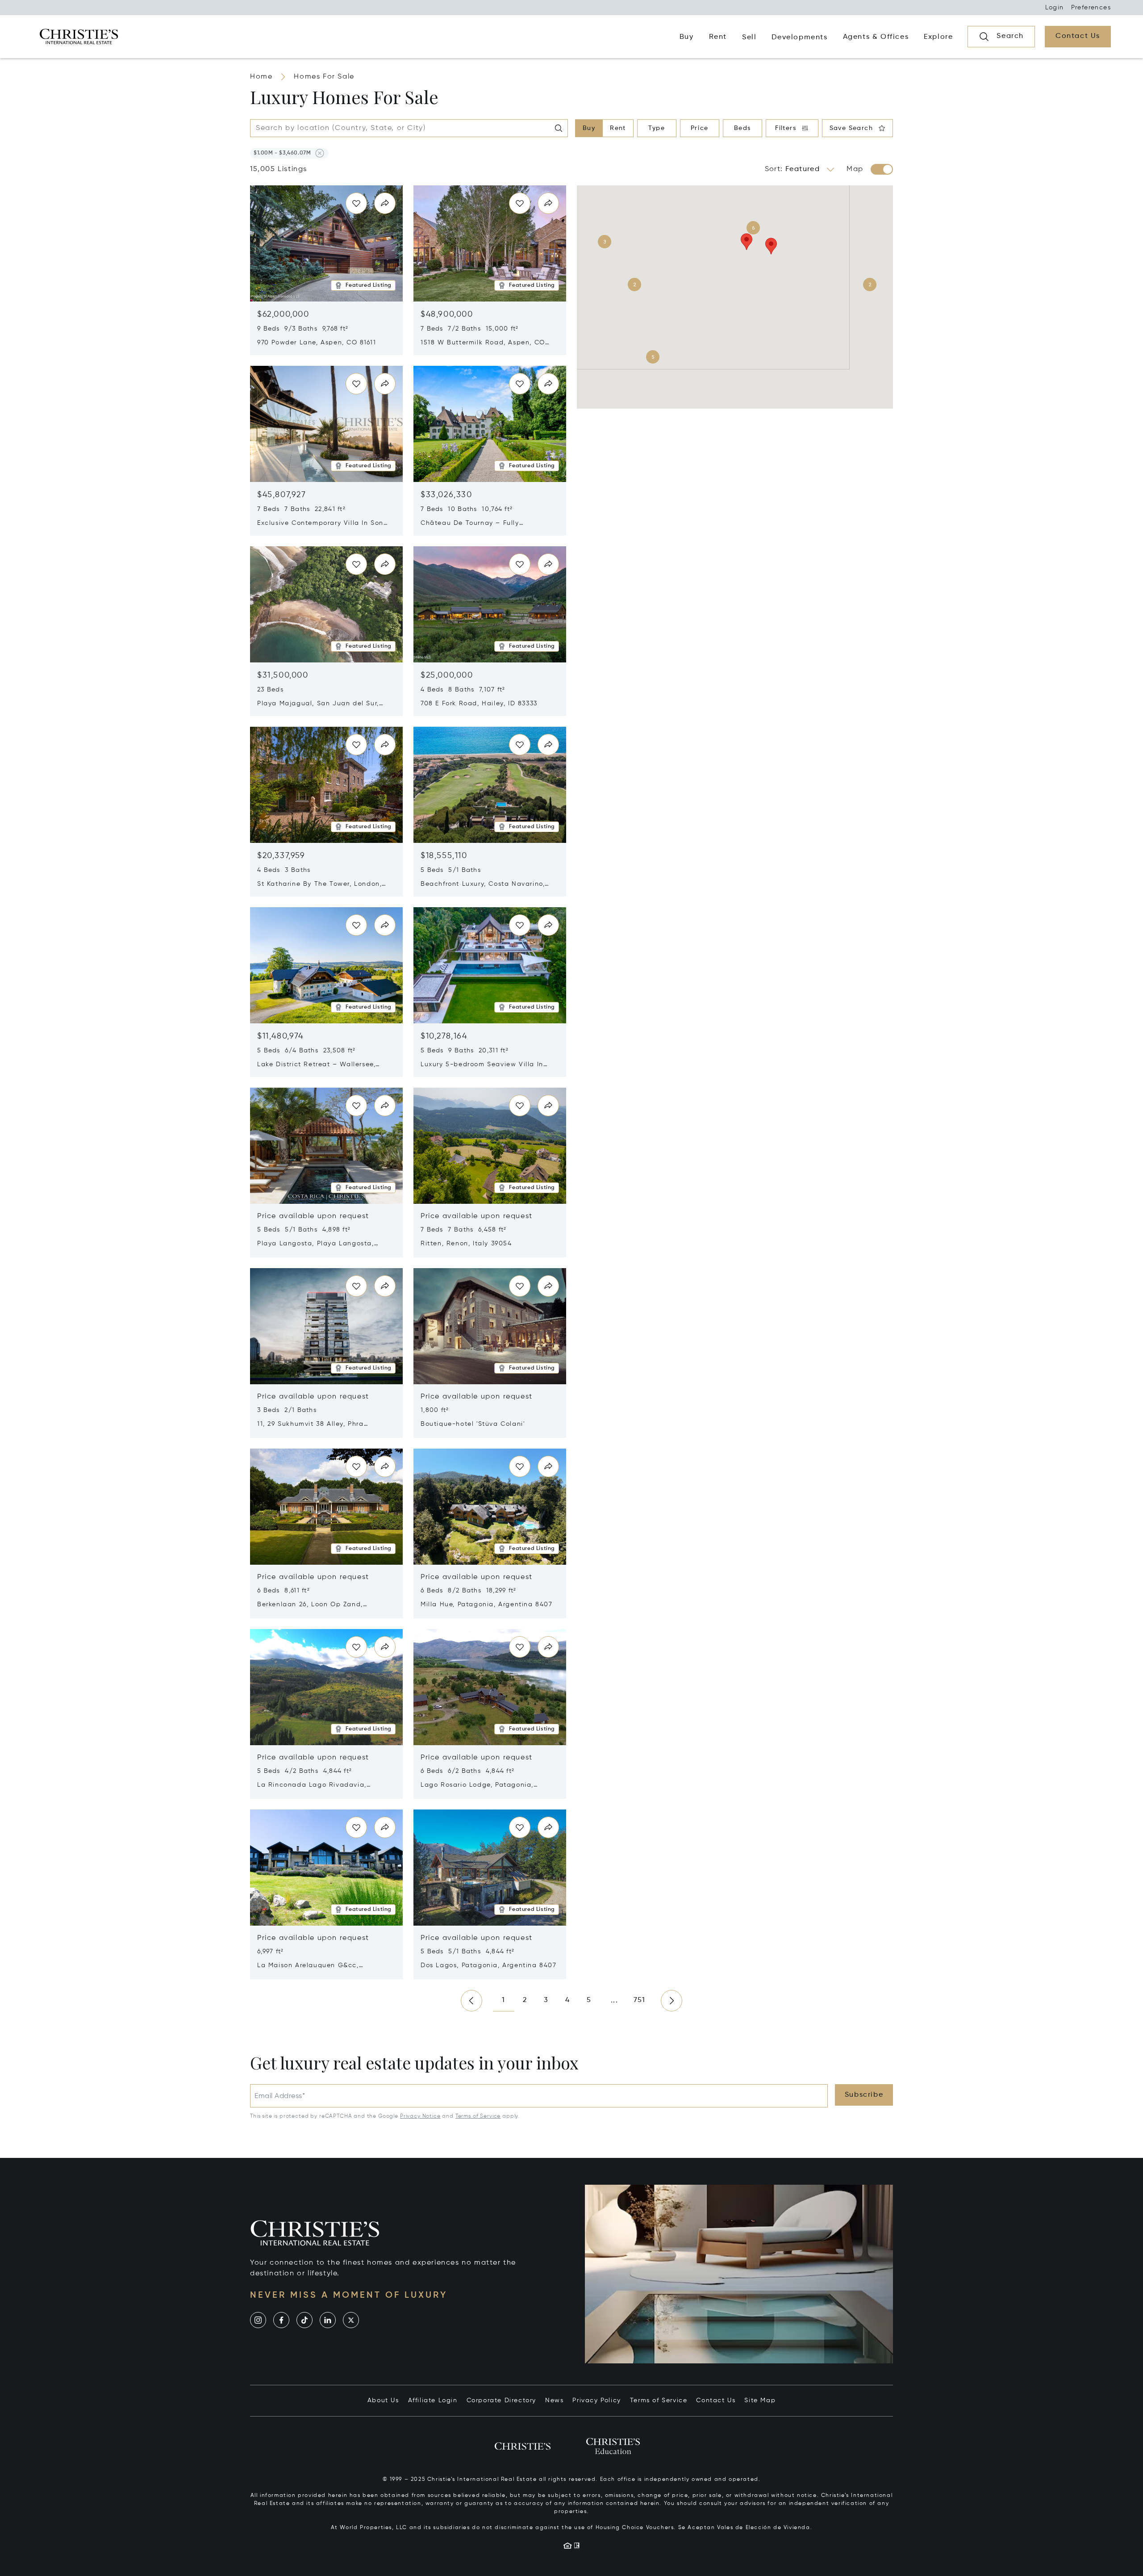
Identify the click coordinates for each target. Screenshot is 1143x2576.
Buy (589, 128)
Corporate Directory (501, 2400)
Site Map (760, 2400)
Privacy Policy (597, 2400)
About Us (383, 2400)
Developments (799, 38)
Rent (618, 128)
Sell (749, 38)
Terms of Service (478, 2116)
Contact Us (716, 2400)
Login (1055, 8)
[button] (282, 153)
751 (640, 2000)
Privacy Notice (420, 2116)
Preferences (1091, 8)
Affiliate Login (433, 2400)
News (554, 2400)
